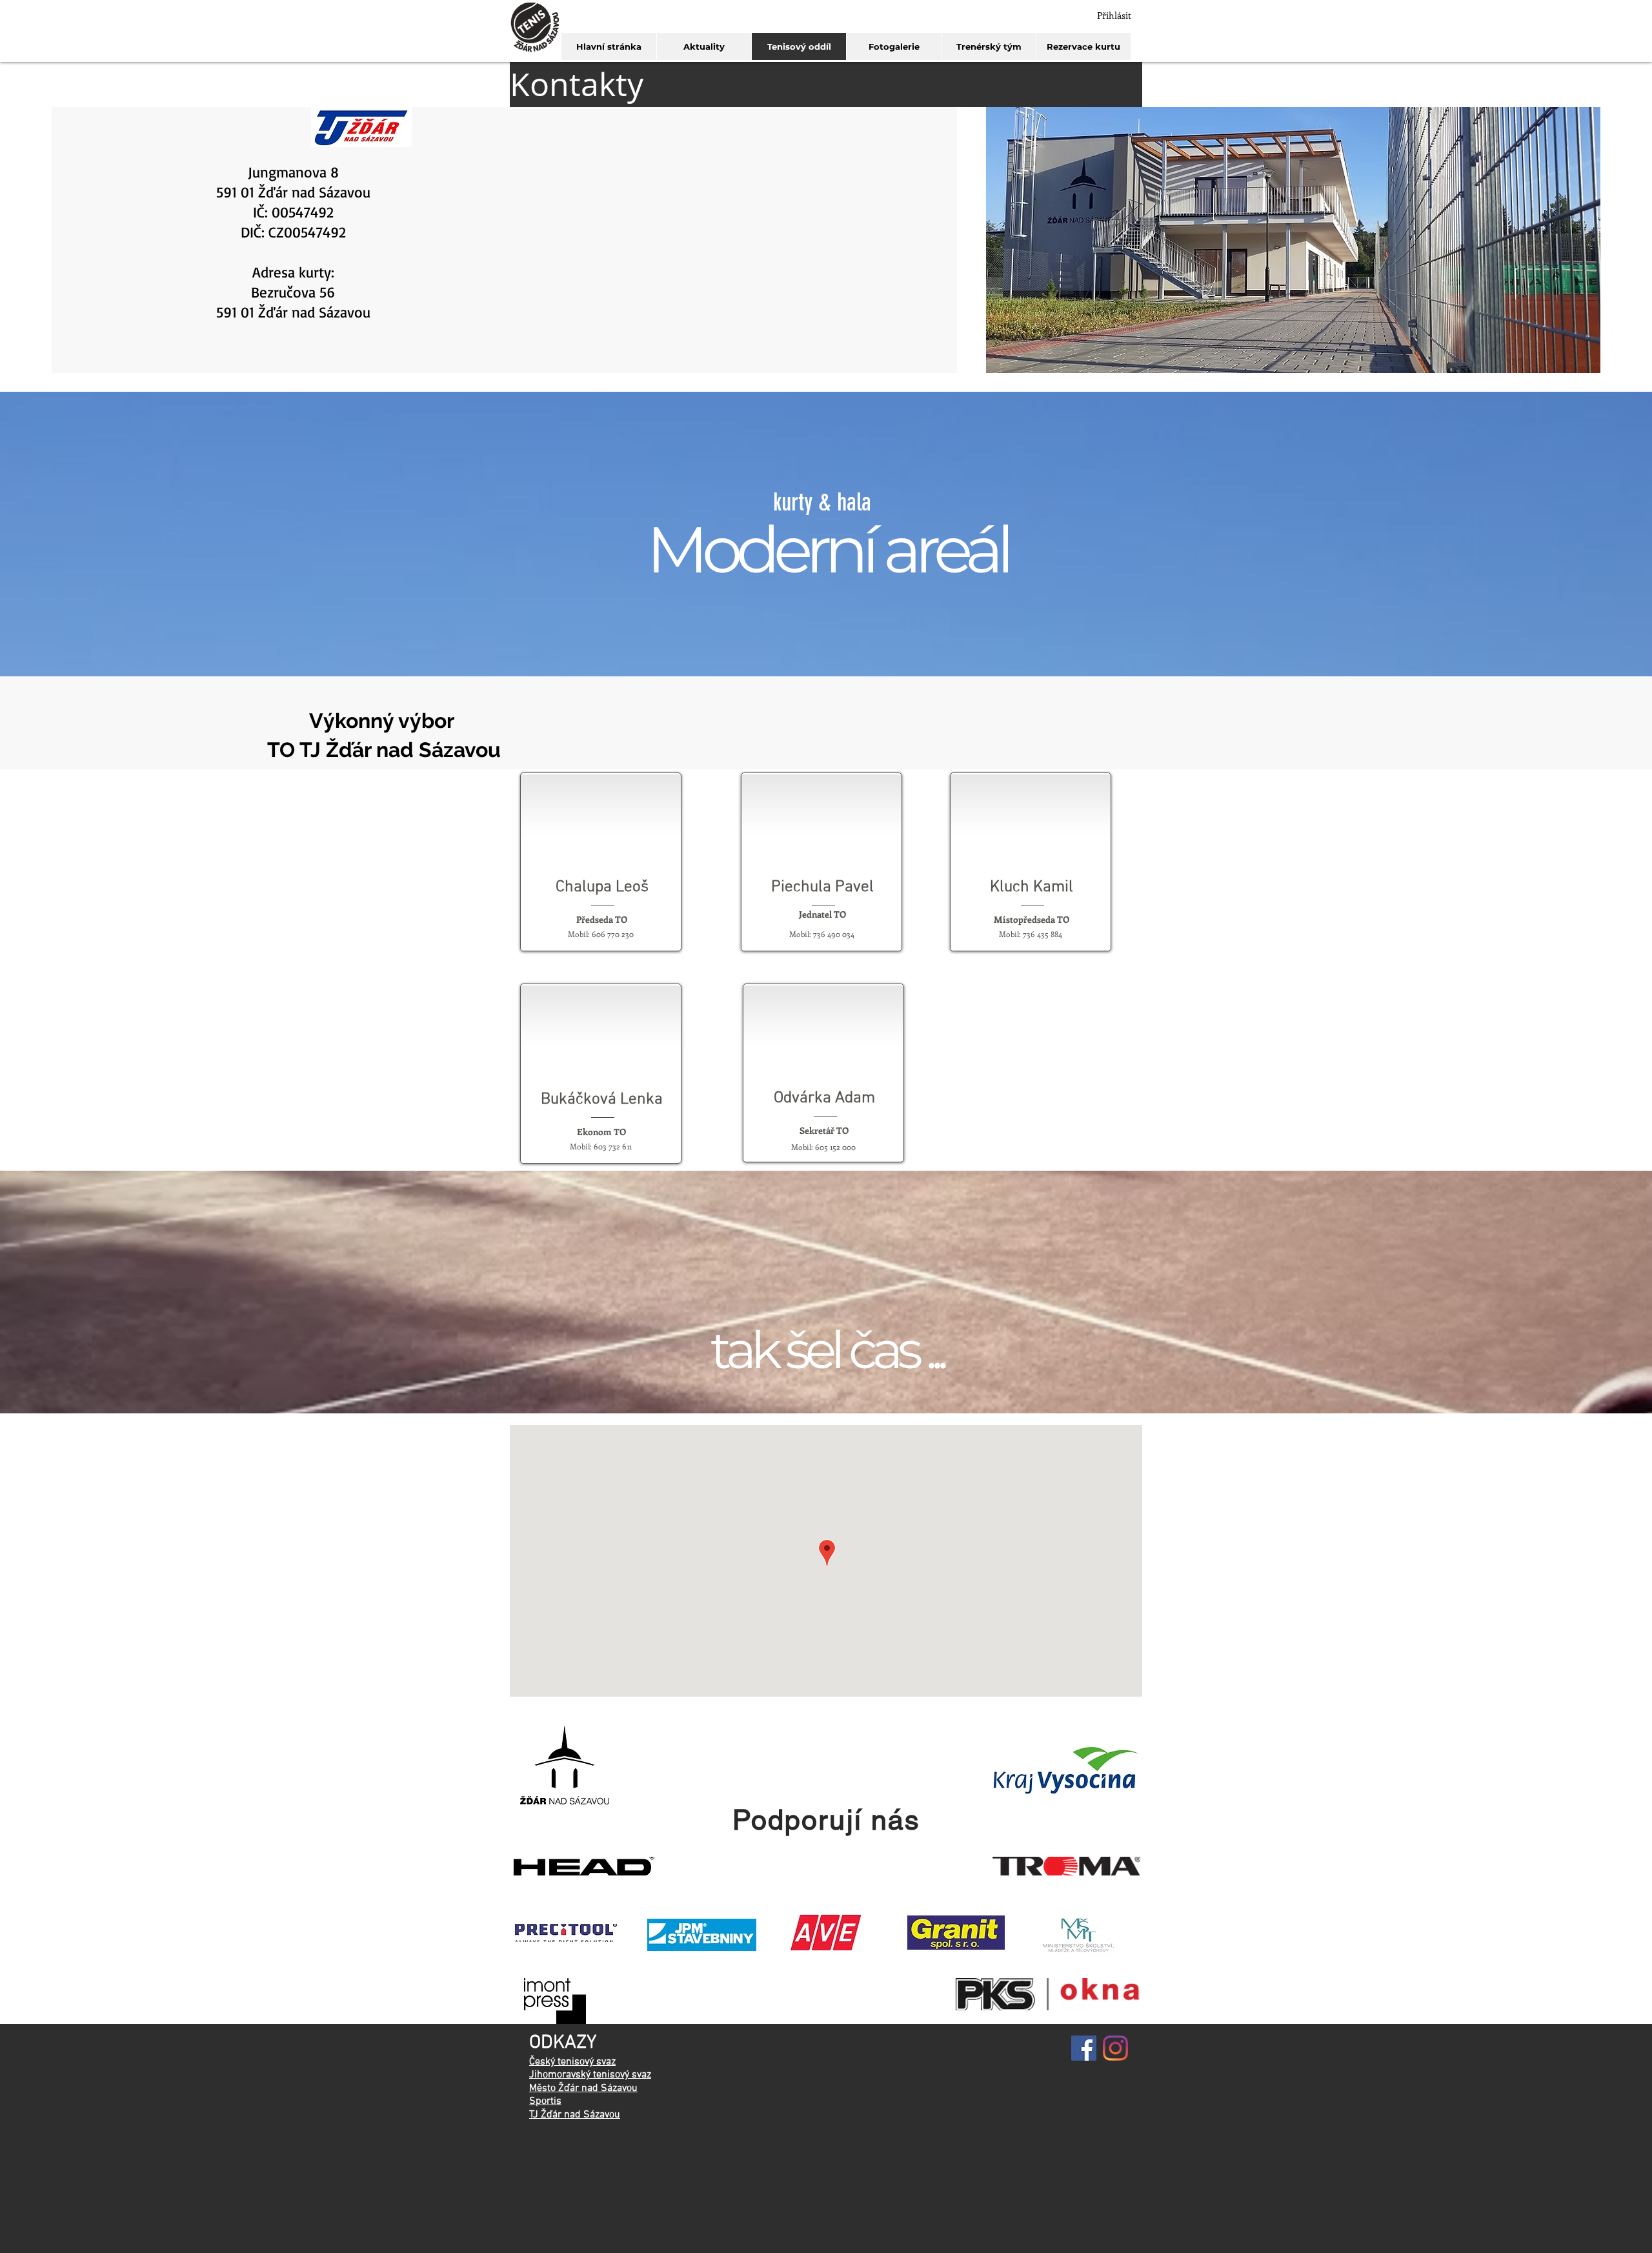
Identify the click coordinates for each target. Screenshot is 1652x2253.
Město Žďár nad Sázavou (583, 2088)
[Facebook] (1084, 2048)
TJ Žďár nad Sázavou (575, 2115)
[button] (826, 85)
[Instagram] (1115, 2048)
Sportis (545, 2101)
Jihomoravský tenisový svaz (590, 2075)
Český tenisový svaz (572, 2062)
